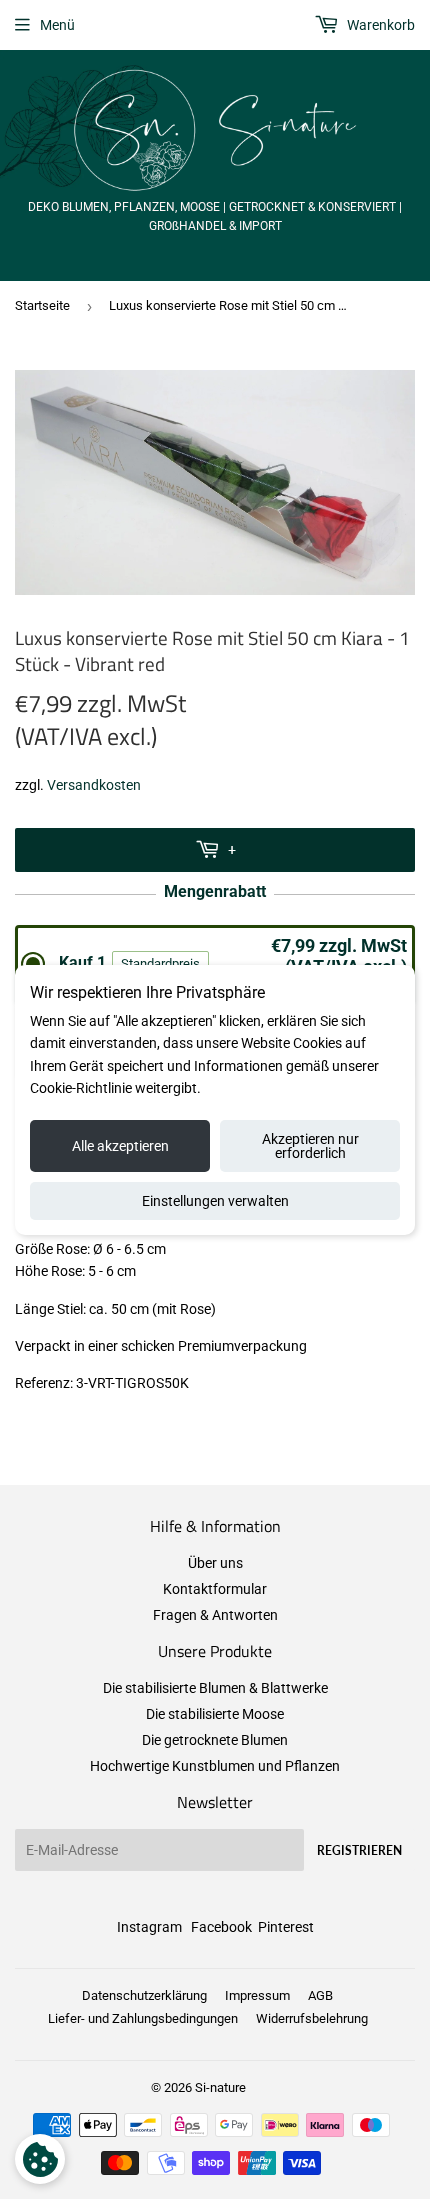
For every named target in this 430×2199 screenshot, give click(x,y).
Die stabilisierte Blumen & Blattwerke (215, 1688)
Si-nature (220, 2087)
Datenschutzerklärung (144, 1995)
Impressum (257, 1995)
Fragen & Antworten (215, 1615)
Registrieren (359, 1850)
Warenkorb (379, 25)
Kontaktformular (215, 1589)
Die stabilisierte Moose (215, 1714)
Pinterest (286, 1927)
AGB (320, 1995)
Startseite (42, 305)
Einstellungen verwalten (215, 1201)
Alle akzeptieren (120, 1146)
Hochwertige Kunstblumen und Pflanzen (215, 1766)
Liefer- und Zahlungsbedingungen (143, 2018)
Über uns (215, 1563)
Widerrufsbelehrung (312, 2018)
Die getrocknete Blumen (215, 1740)
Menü (57, 25)
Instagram (149, 1927)
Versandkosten (94, 785)
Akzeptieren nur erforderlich (310, 1146)
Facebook (221, 1927)
